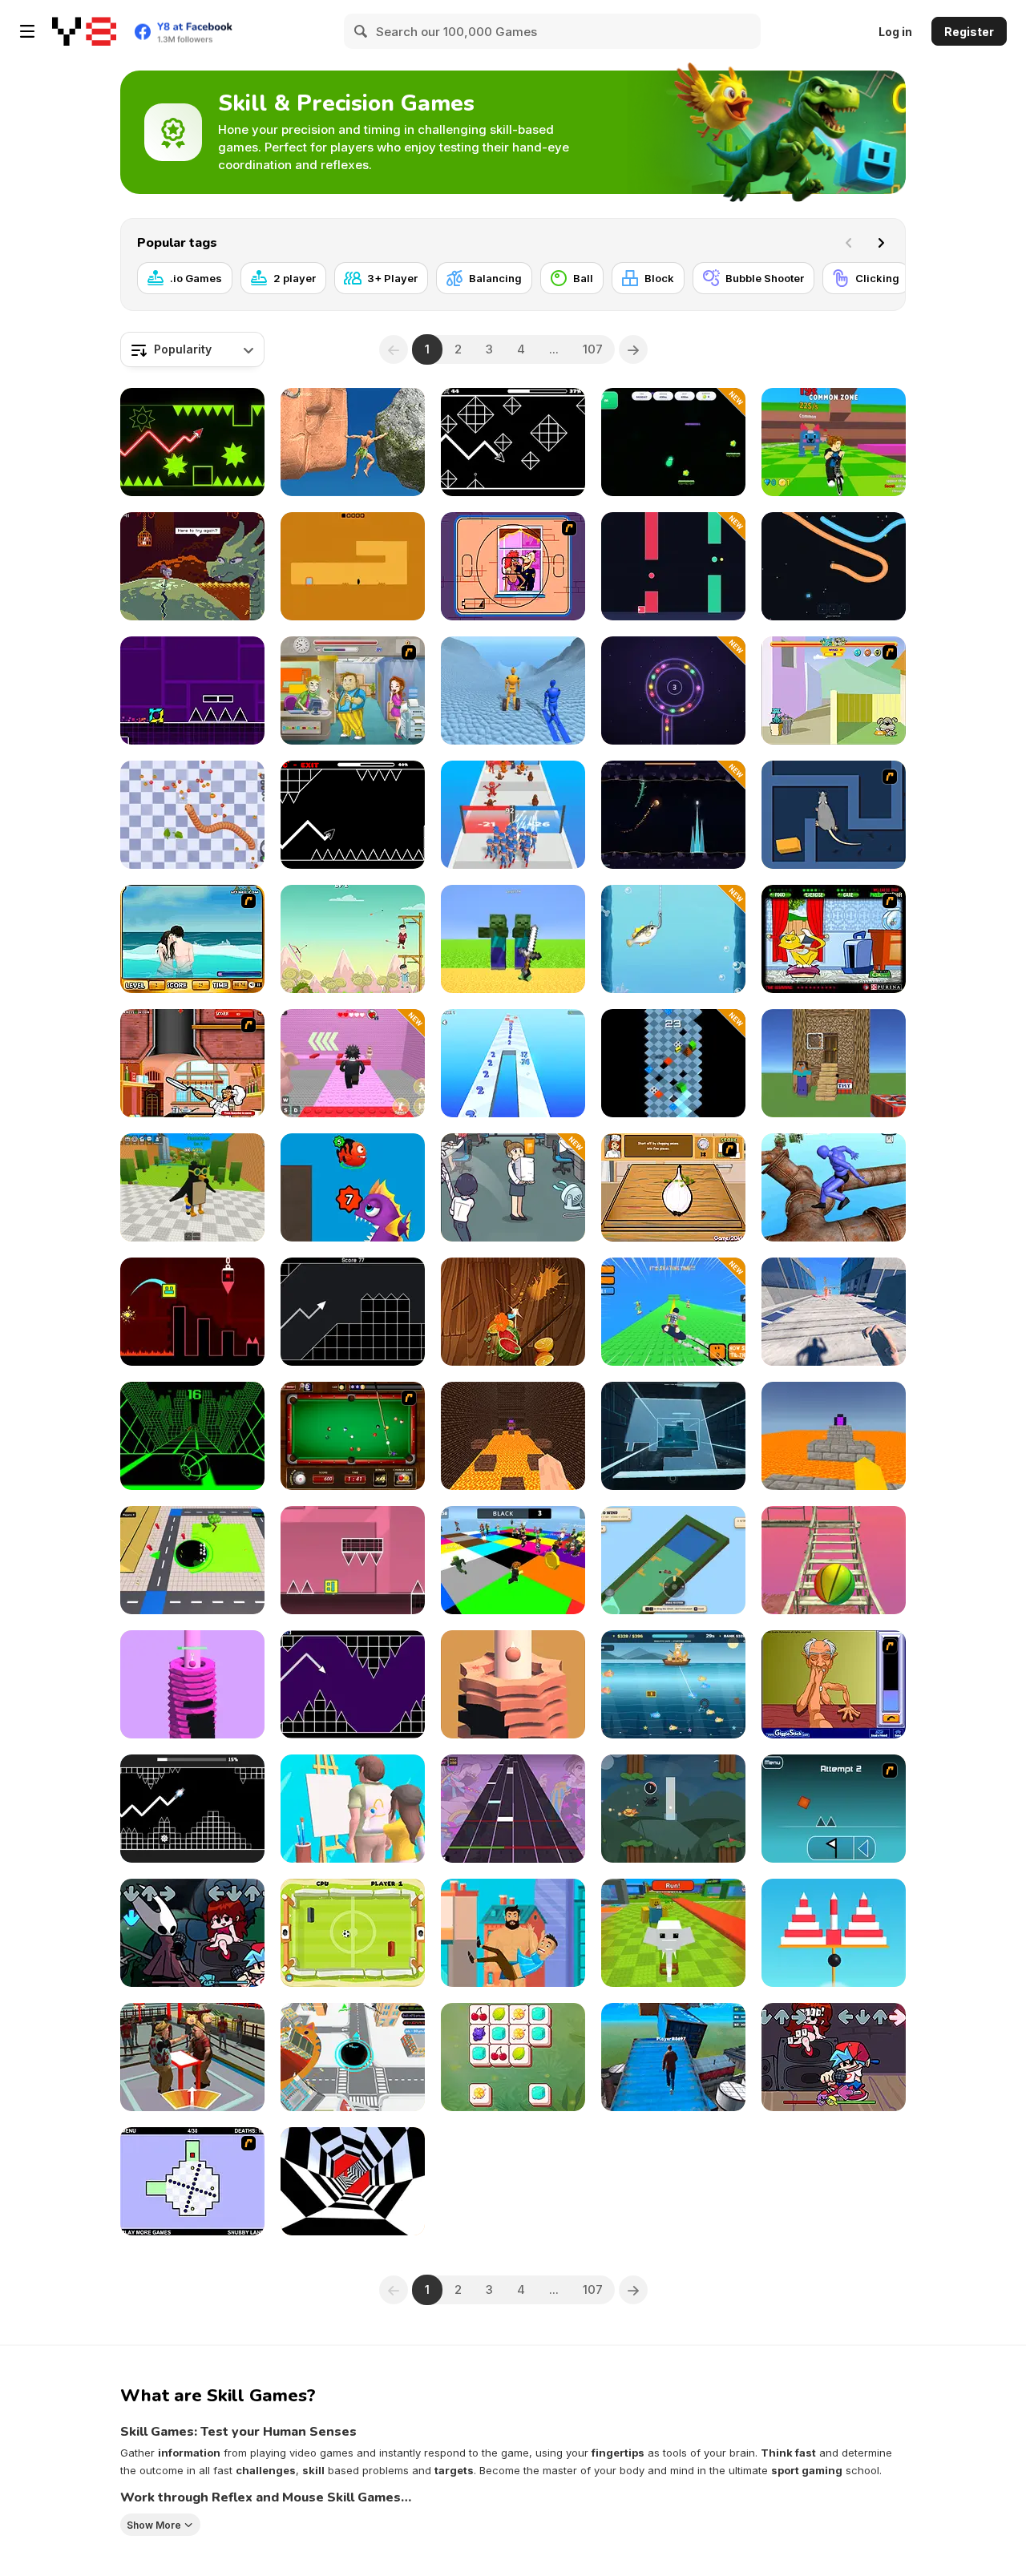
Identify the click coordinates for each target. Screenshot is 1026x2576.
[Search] (362, 31)
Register (969, 32)
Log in (895, 32)
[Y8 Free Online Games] (84, 31)
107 (593, 349)
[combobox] (192, 349)
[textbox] (192, 349)
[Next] (881, 243)
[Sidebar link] (27, 31)
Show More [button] (154, 2525)
